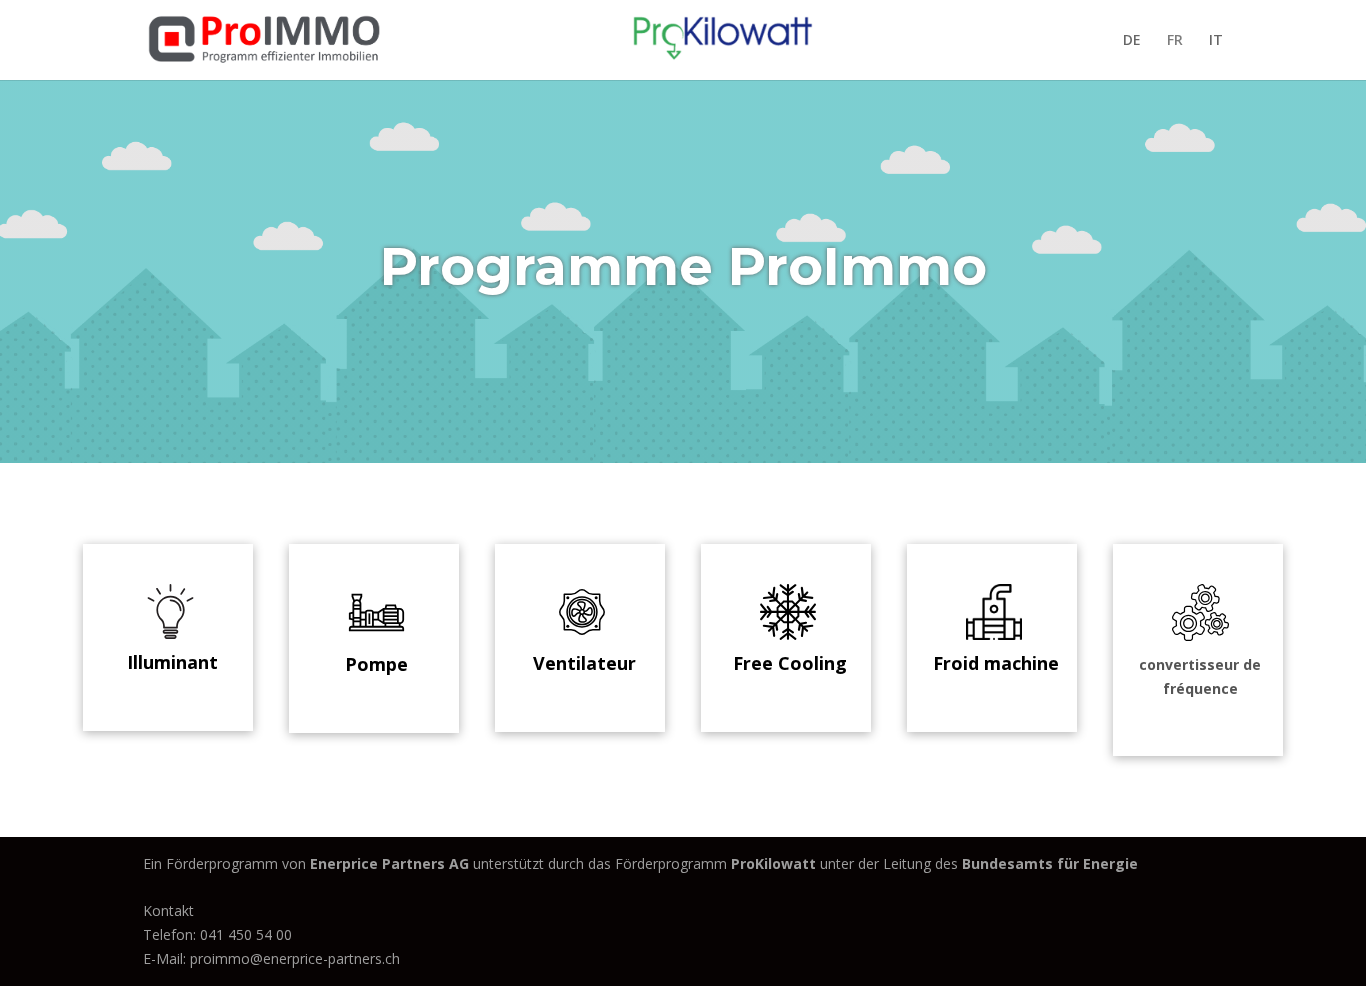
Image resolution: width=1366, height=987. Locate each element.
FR (1175, 41)
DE (1132, 41)
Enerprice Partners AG (389, 863)
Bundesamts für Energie (1050, 863)
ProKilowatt (775, 863)
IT (1216, 41)
